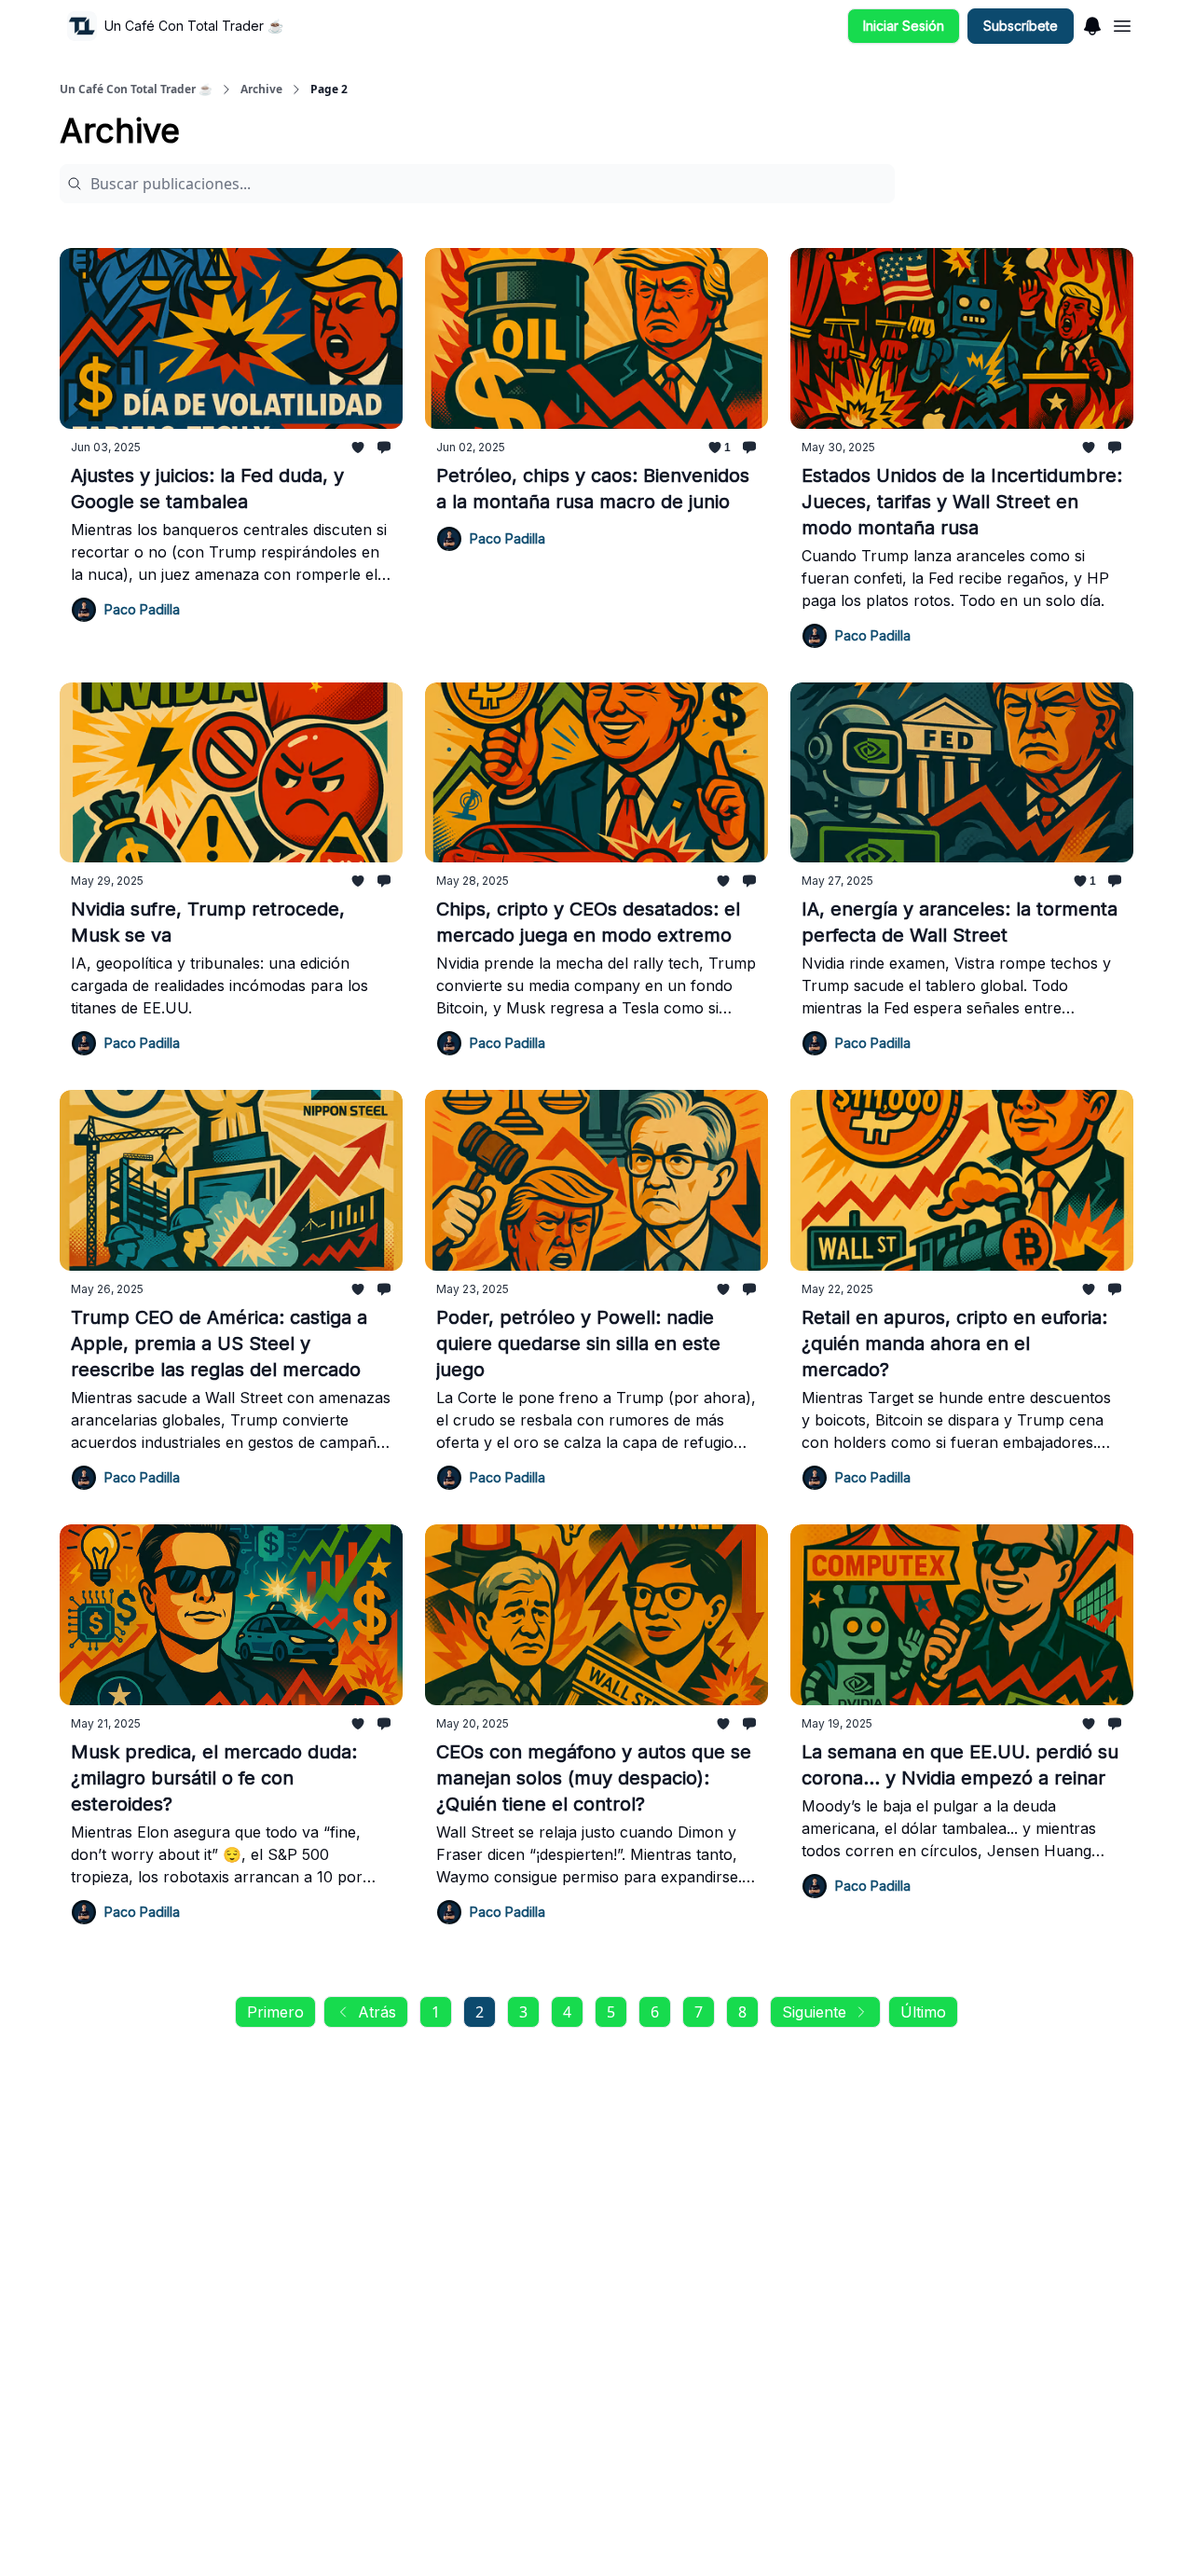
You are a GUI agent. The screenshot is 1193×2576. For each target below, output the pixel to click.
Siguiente (814, 2012)
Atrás (377, 2012)
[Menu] (1092, 23)
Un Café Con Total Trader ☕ (136, 90)
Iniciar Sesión (904, 26)
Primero (275, 2012)
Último (923, 2012)
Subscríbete (1021, 26)
